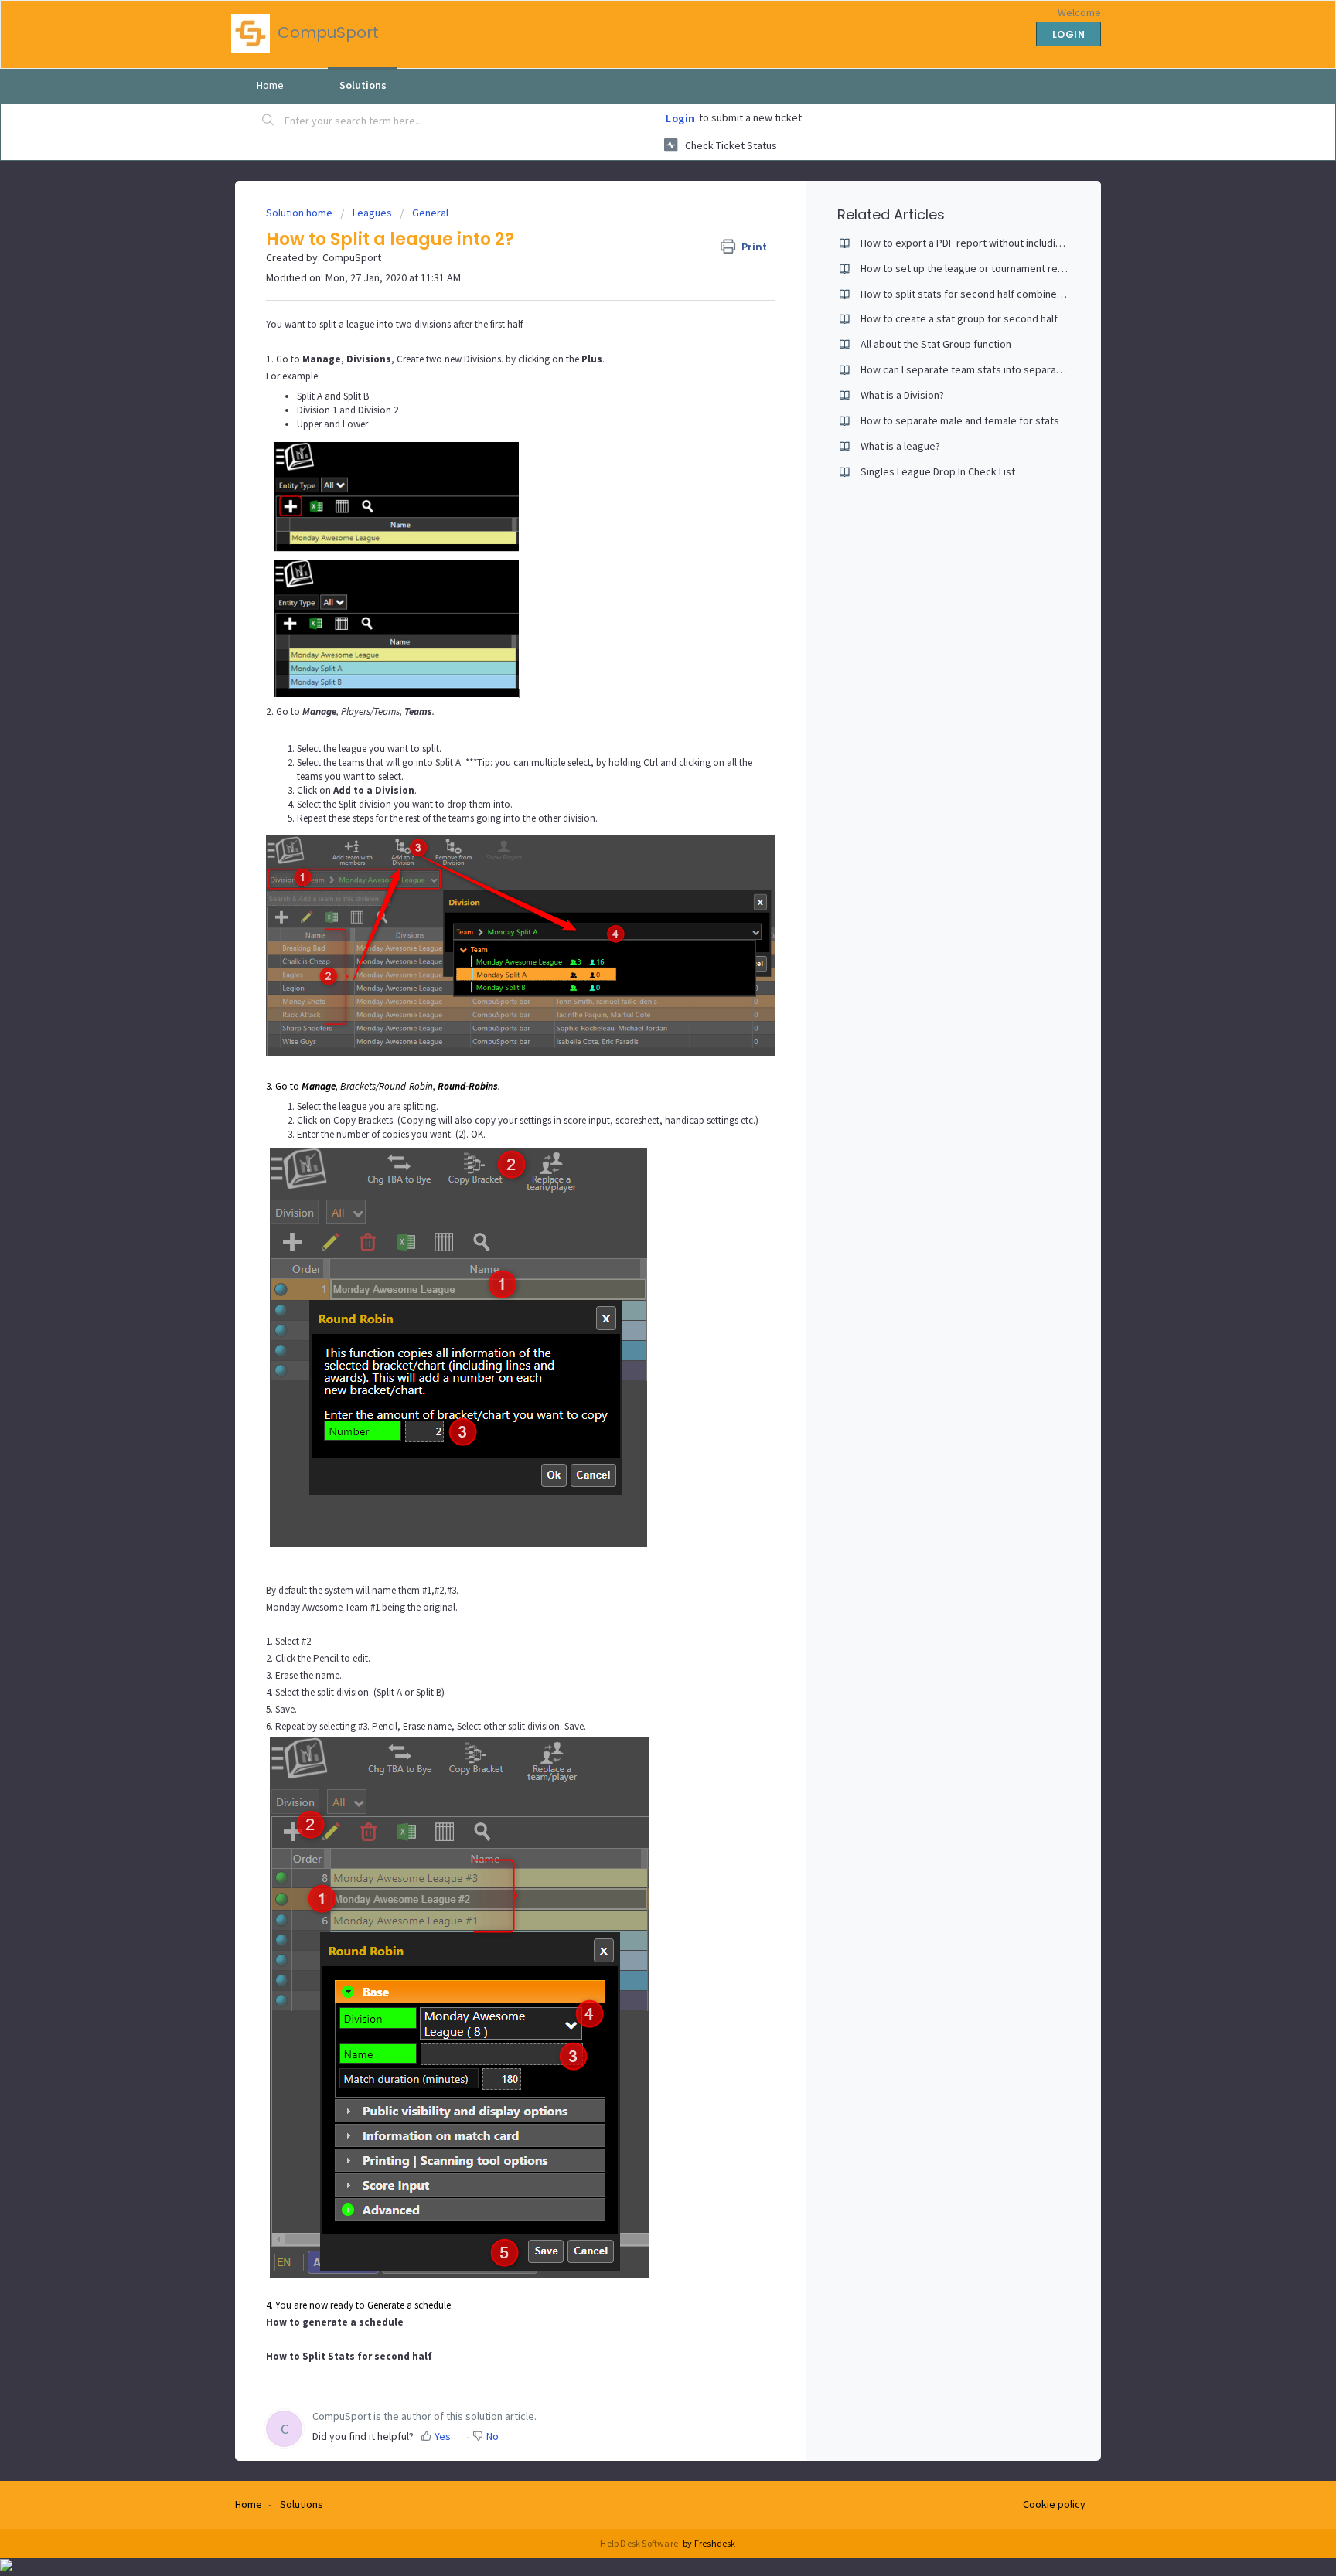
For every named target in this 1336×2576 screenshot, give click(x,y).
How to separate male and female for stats (960, 420)
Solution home (300, 213)
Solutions (363, 85)
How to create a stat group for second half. (960, 318)
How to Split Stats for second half (349, 2356)
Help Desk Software (640, 2543)
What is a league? (900, 446)
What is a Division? (902, 395)
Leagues (372, 213)
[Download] (639, 1119)
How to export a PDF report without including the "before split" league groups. (1041, 243)
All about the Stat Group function (936, 344)
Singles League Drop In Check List (938, 471)
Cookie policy (1054, 2504)
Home (270, 85)
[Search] (268, 121)
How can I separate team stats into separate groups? (983, 369)
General (430, 213)
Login (680, 118)
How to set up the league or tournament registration (982, 268)
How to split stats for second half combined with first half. (994, 294)
